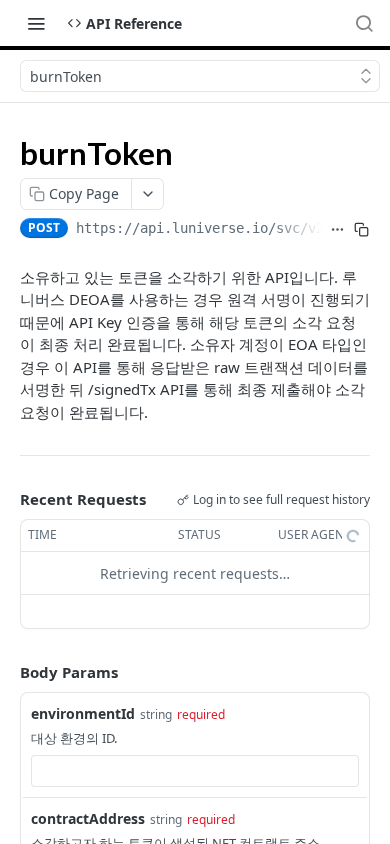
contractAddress (88, 818)
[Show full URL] (338, 230)
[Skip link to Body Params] (6, 672)
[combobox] (195, 771)
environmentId (83, 713)
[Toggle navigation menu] (36, 23)
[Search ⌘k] (364, 23)
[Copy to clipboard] (362, 230)
